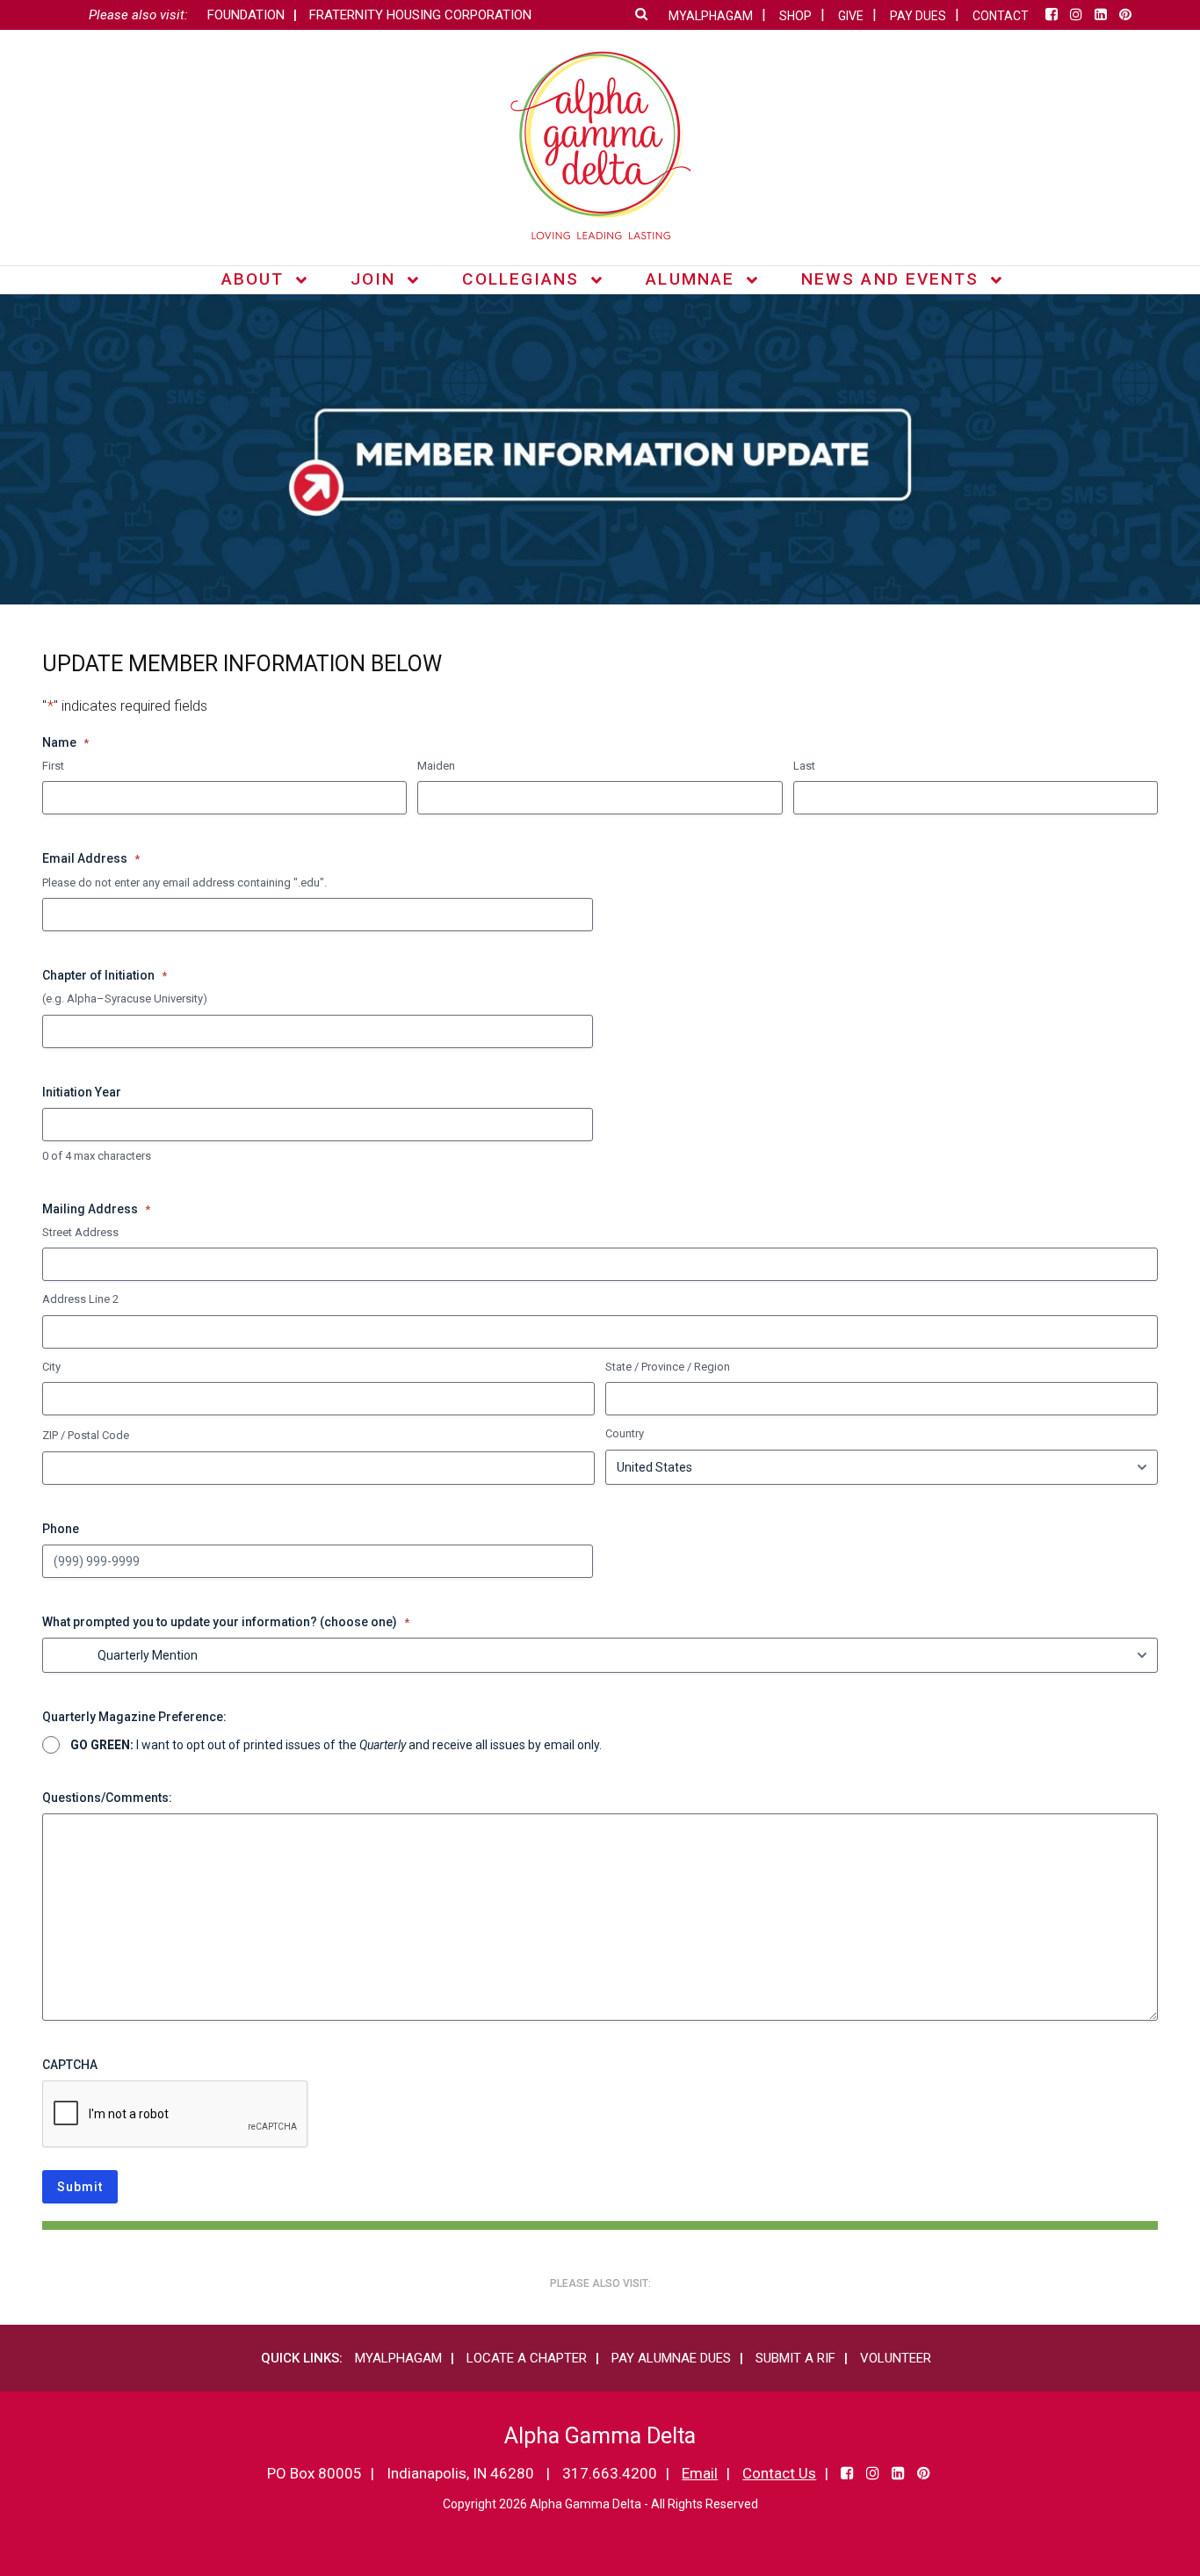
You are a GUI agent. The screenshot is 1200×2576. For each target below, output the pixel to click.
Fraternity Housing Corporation (420, 15)
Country (625, 1433)
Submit (80, 2187)
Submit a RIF (795, 2358)
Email (700, 2473)
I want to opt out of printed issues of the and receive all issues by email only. (336, 1745)
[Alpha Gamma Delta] (600, 145)
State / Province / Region (668, 1367)
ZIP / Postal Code (86, 1435)
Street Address (80, 1232)
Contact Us (779, 2473)
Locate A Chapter (527, 2358)
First (53, 766)
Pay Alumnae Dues (671, 2358)
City (51, 1367)
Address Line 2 (80, 1299)
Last (804, 766)
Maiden (436, 766)
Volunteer (896, 2358)
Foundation (246, 15)
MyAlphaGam (398, 2358)
